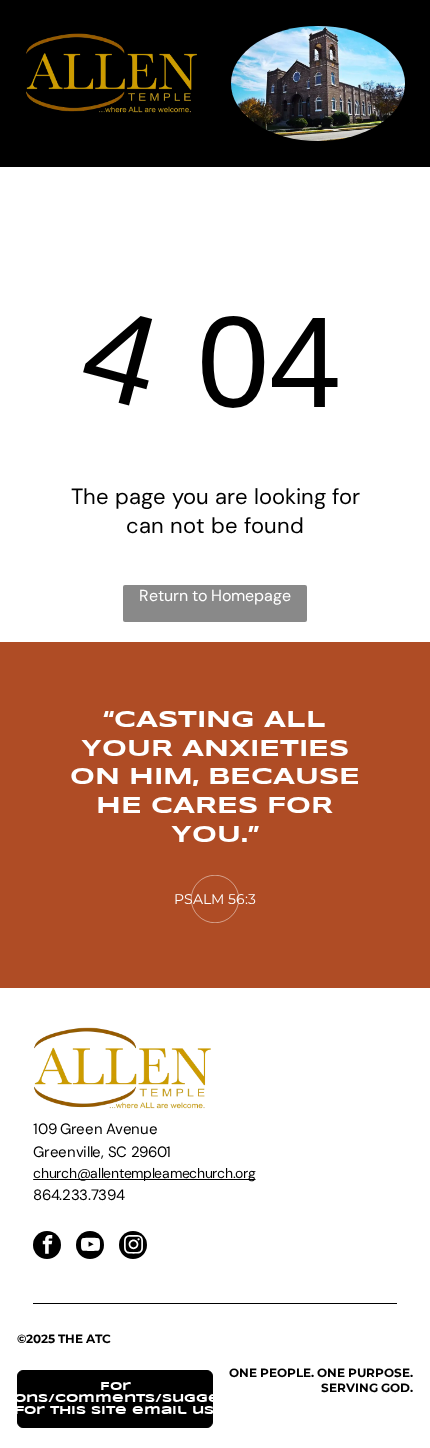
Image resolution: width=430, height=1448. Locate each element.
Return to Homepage (215, 595)
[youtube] (90, 1247)
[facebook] (47, 1247)
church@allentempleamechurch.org (144, 1173)
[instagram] (133, 1247)
